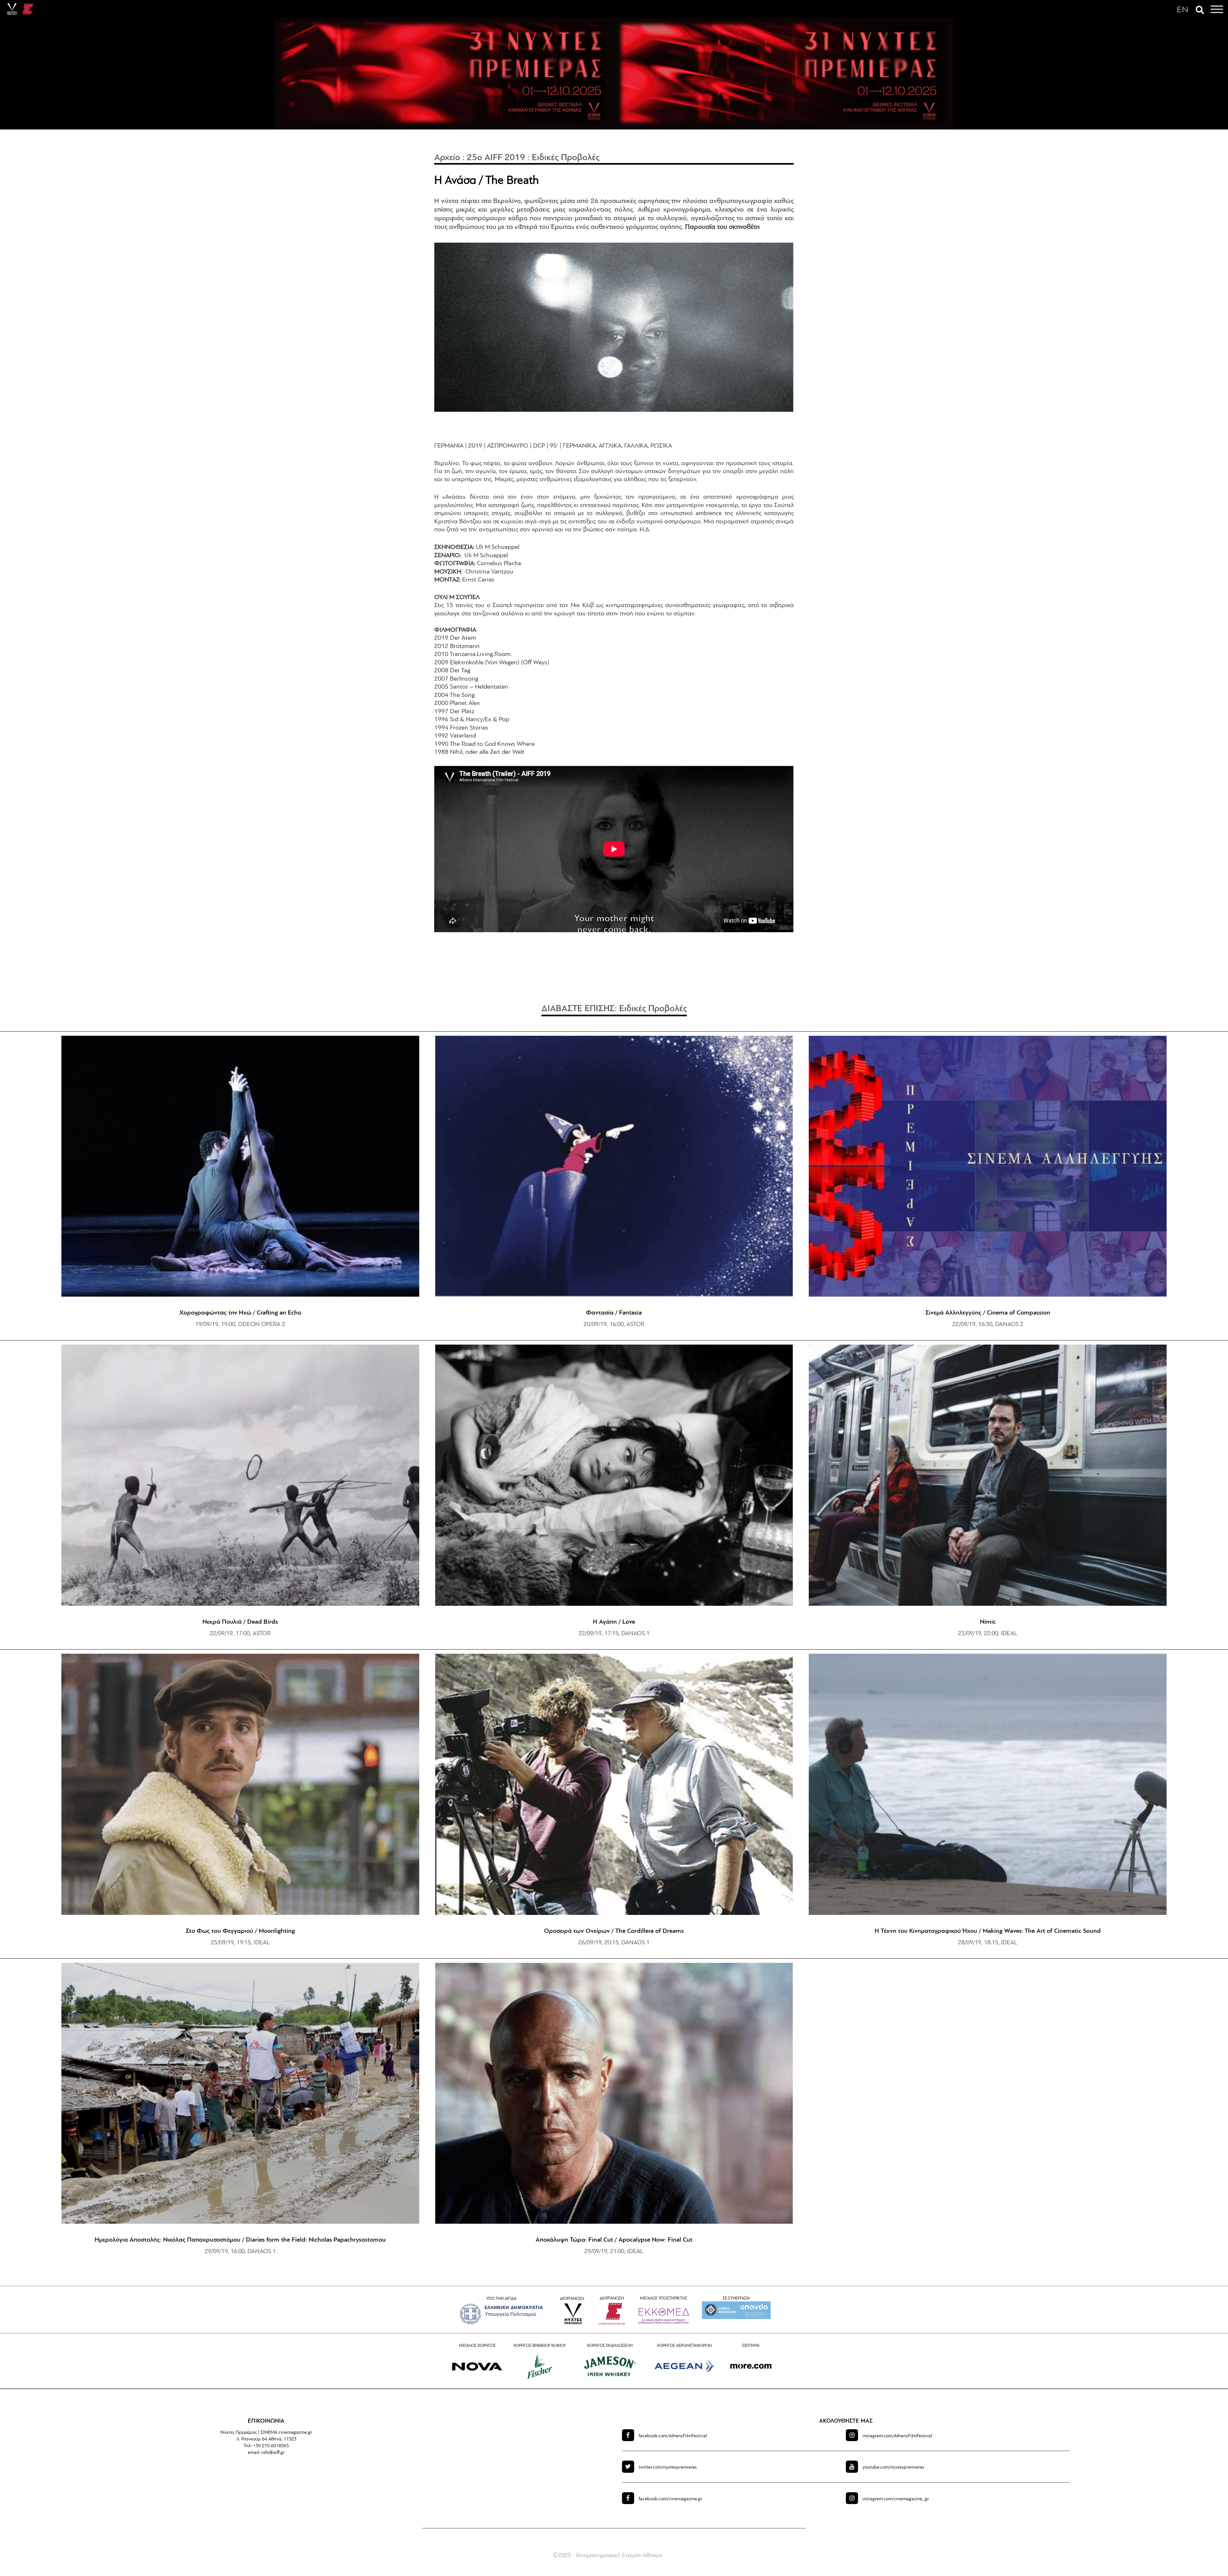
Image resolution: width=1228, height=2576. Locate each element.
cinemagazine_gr (896, 2499)
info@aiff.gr (273, 2453)
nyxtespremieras (668, 2467)
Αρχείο (447, 158)
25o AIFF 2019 (496, 158)
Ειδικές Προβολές (566, 158)
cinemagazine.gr (670, 2499)
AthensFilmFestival (673, 2436)
